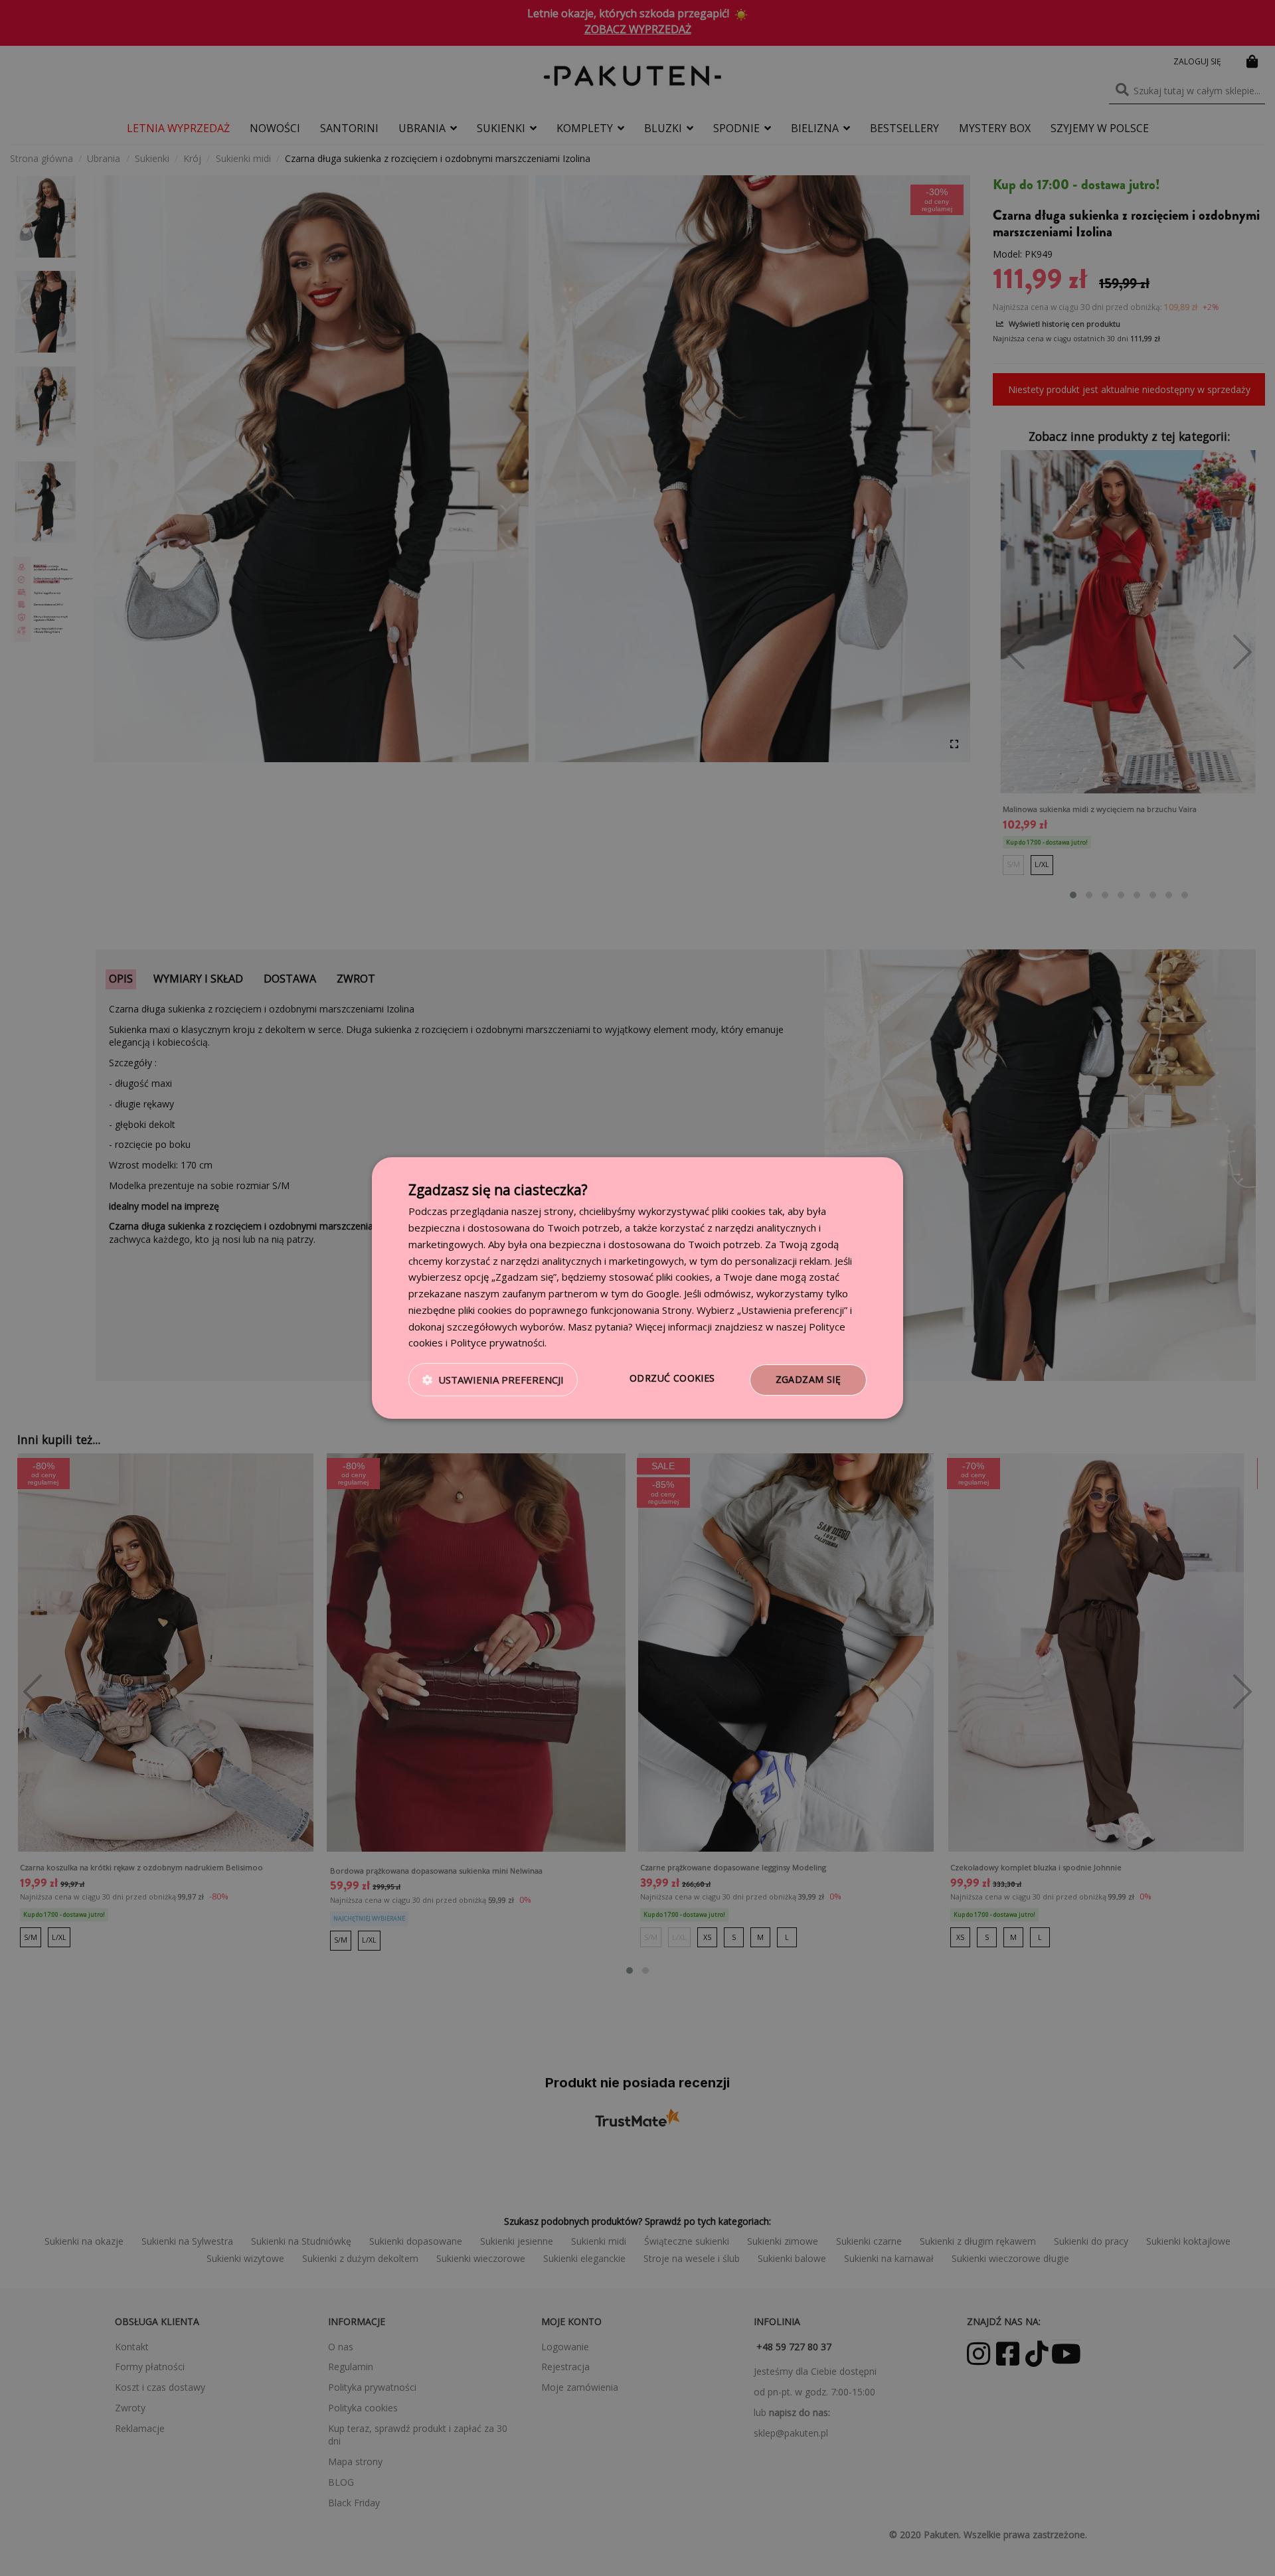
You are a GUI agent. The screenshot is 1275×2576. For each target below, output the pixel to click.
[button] (493, 1380)
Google (663, 1293)
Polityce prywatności (497, 1342)
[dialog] (637, 1288)
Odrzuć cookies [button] (672, 1378)
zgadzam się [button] (808, 1379)
